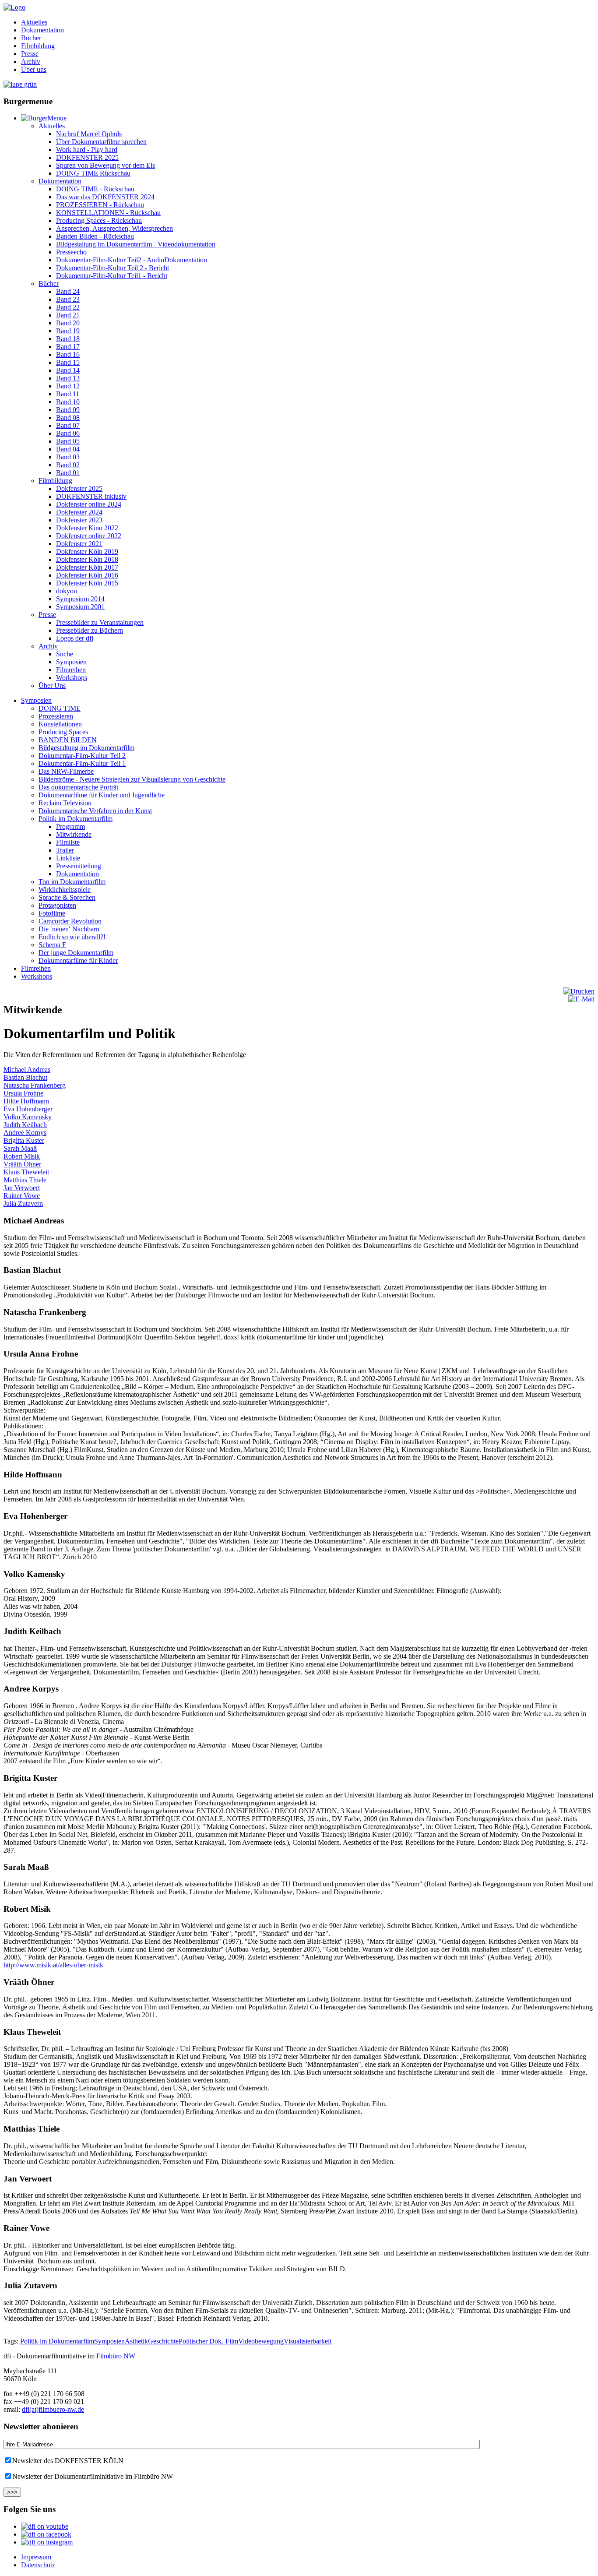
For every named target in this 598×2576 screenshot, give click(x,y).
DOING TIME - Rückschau (95, 189)
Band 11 (68, 394)
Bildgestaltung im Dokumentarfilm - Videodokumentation (136, 244)
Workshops (72, 678)
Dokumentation (42, 30)
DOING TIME (60, 708)
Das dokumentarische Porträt (78, 787)
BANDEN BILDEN (68, 740)
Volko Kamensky (28, 1117)
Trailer (65, 850)
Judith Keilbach (25, 1125)
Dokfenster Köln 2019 (87, 551)
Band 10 (68, 402)
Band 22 (68, 307)
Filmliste (68, 842)
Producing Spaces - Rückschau (99, 220)
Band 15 (68, 362)
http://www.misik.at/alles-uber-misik (53, 1965)
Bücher (31, 38)
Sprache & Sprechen (67, 897)
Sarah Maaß (20, 1148)
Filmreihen (71, 670)
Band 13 (68, 378)
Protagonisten (57, 905)
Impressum (36, 2557)
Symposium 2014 (80, 599)
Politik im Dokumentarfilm (76, 819)
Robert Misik (22, 1156)
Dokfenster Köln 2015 (87, 583)
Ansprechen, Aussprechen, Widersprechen (114, 228)
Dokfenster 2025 (79, 488)
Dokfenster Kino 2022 (87, 528)
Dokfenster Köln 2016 (87, 575)
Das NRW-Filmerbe (66, 771)
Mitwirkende (74, 834)
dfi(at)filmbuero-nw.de (53, 2409)
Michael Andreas (27, 1070)
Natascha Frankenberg (35, 1085)
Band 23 (68, 299)
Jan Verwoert (22, 1188)
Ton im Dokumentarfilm (72, 882)
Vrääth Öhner (22, 1164)
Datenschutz (38, 2565)
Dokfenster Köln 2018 (87, 559)
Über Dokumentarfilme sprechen (101, 142)
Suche (65, 654)
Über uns (34, 69)
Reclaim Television (65, 803)
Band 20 (68, 323)
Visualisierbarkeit (308, 2341)
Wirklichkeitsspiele (65, 890)
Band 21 (68, 315)
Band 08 (68, 418)
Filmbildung (38, 46)
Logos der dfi (75, 638)
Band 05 (68, 441)
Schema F (52, 945)
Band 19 (68, 331)
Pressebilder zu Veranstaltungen (100, 622)
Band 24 (68, 291)
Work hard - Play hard (87, 150)
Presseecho (71, 252)
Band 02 (68, 465)
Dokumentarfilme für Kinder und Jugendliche (102, 795)
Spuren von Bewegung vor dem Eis (106, 165)
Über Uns (52, 685)
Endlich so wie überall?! (72, 937)
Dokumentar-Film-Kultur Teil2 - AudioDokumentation (132, 260)
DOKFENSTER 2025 (87, 157)
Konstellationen (60, 724)
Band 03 (68, 457)
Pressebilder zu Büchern (90, 630)
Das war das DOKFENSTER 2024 (105, 197)
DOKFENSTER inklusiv (91, 496)
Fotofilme (52, 913)
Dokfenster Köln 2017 (87, 567)
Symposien (71, 662)
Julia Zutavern (23, 1203)
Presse (30, 54)
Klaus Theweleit (26, 1172)
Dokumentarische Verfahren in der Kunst (95, 811)
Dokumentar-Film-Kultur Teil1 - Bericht (112, 276)
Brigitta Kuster (24, 1140)
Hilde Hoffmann (26, 1101)
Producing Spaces (63, 732)
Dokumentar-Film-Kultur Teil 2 (82, 756)
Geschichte (163, 2341)
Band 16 (68, 354)
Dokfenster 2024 (79, 512)
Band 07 (68, 425)
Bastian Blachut (25, 1077)
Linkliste (68, 858)
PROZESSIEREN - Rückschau (100, 205)
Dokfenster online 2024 (89, 504)
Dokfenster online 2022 (89, 536)
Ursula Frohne (23, 1093)
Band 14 (68, 370)
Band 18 (68, 339)
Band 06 (68, 433)
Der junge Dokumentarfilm (76, 953)
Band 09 (68, 410)
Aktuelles (34, 22)
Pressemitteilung (79, 866)
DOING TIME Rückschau (93, 173)
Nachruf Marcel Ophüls (89, 134)
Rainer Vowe (22, 1196)
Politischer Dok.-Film (208, 2341)
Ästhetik (136, 2341)
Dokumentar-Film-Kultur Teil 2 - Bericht (113, 268)
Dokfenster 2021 (79, 544)
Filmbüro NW (116, 2356)
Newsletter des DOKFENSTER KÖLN (68, 2461)
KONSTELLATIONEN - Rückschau (108, 213)
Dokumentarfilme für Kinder (78, 960)
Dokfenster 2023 (79, 520)
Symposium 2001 (80, 607)
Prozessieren (56, 716)
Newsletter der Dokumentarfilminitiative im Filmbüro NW (93, 2476)
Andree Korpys (25, 1133)
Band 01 (68, 473)
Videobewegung (261, 2341)
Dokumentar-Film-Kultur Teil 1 (82, 763)
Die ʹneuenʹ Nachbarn (69, 929)
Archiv (31, 62)
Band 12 (68, 386)
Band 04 (68, 449)
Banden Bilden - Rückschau (95, 236)
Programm (70, 826)
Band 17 (68, 347)
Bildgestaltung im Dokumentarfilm (86, 748)
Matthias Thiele (25, 1180)
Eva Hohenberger (28, 1109)
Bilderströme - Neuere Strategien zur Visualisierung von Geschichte (132, 779)
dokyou (67, 591)
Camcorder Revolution (70, 921)
